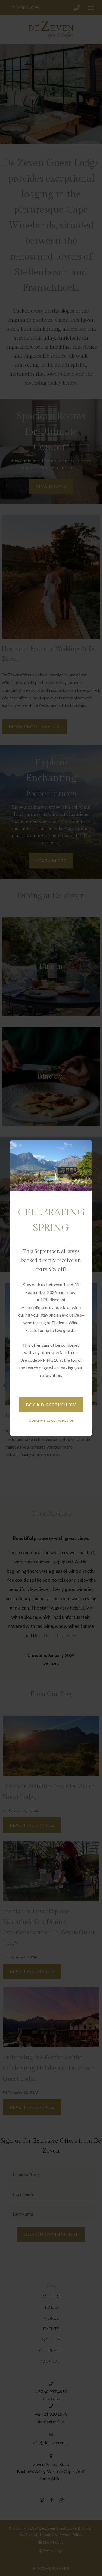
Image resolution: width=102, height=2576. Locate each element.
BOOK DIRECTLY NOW (51, 1405)
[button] (85, 1148)
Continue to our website (51, 1420)
